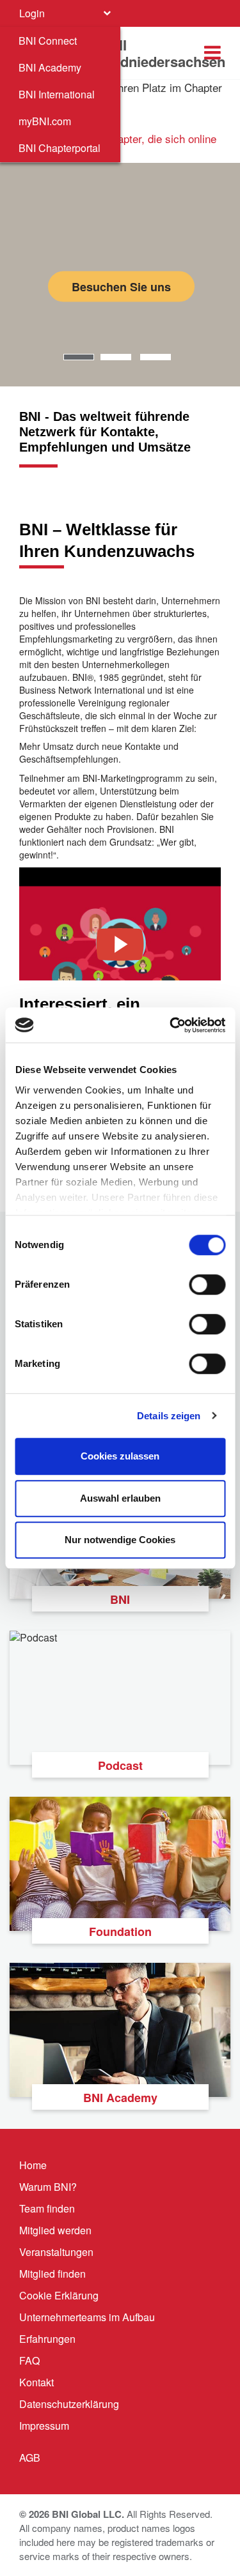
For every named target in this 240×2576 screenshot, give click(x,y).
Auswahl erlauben (120, 1498)
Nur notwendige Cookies (120, 1540)
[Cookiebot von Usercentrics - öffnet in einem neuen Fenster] (171, 1025)
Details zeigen (169, 1416)
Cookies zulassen (120, 1456)
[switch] (207, 1284)
